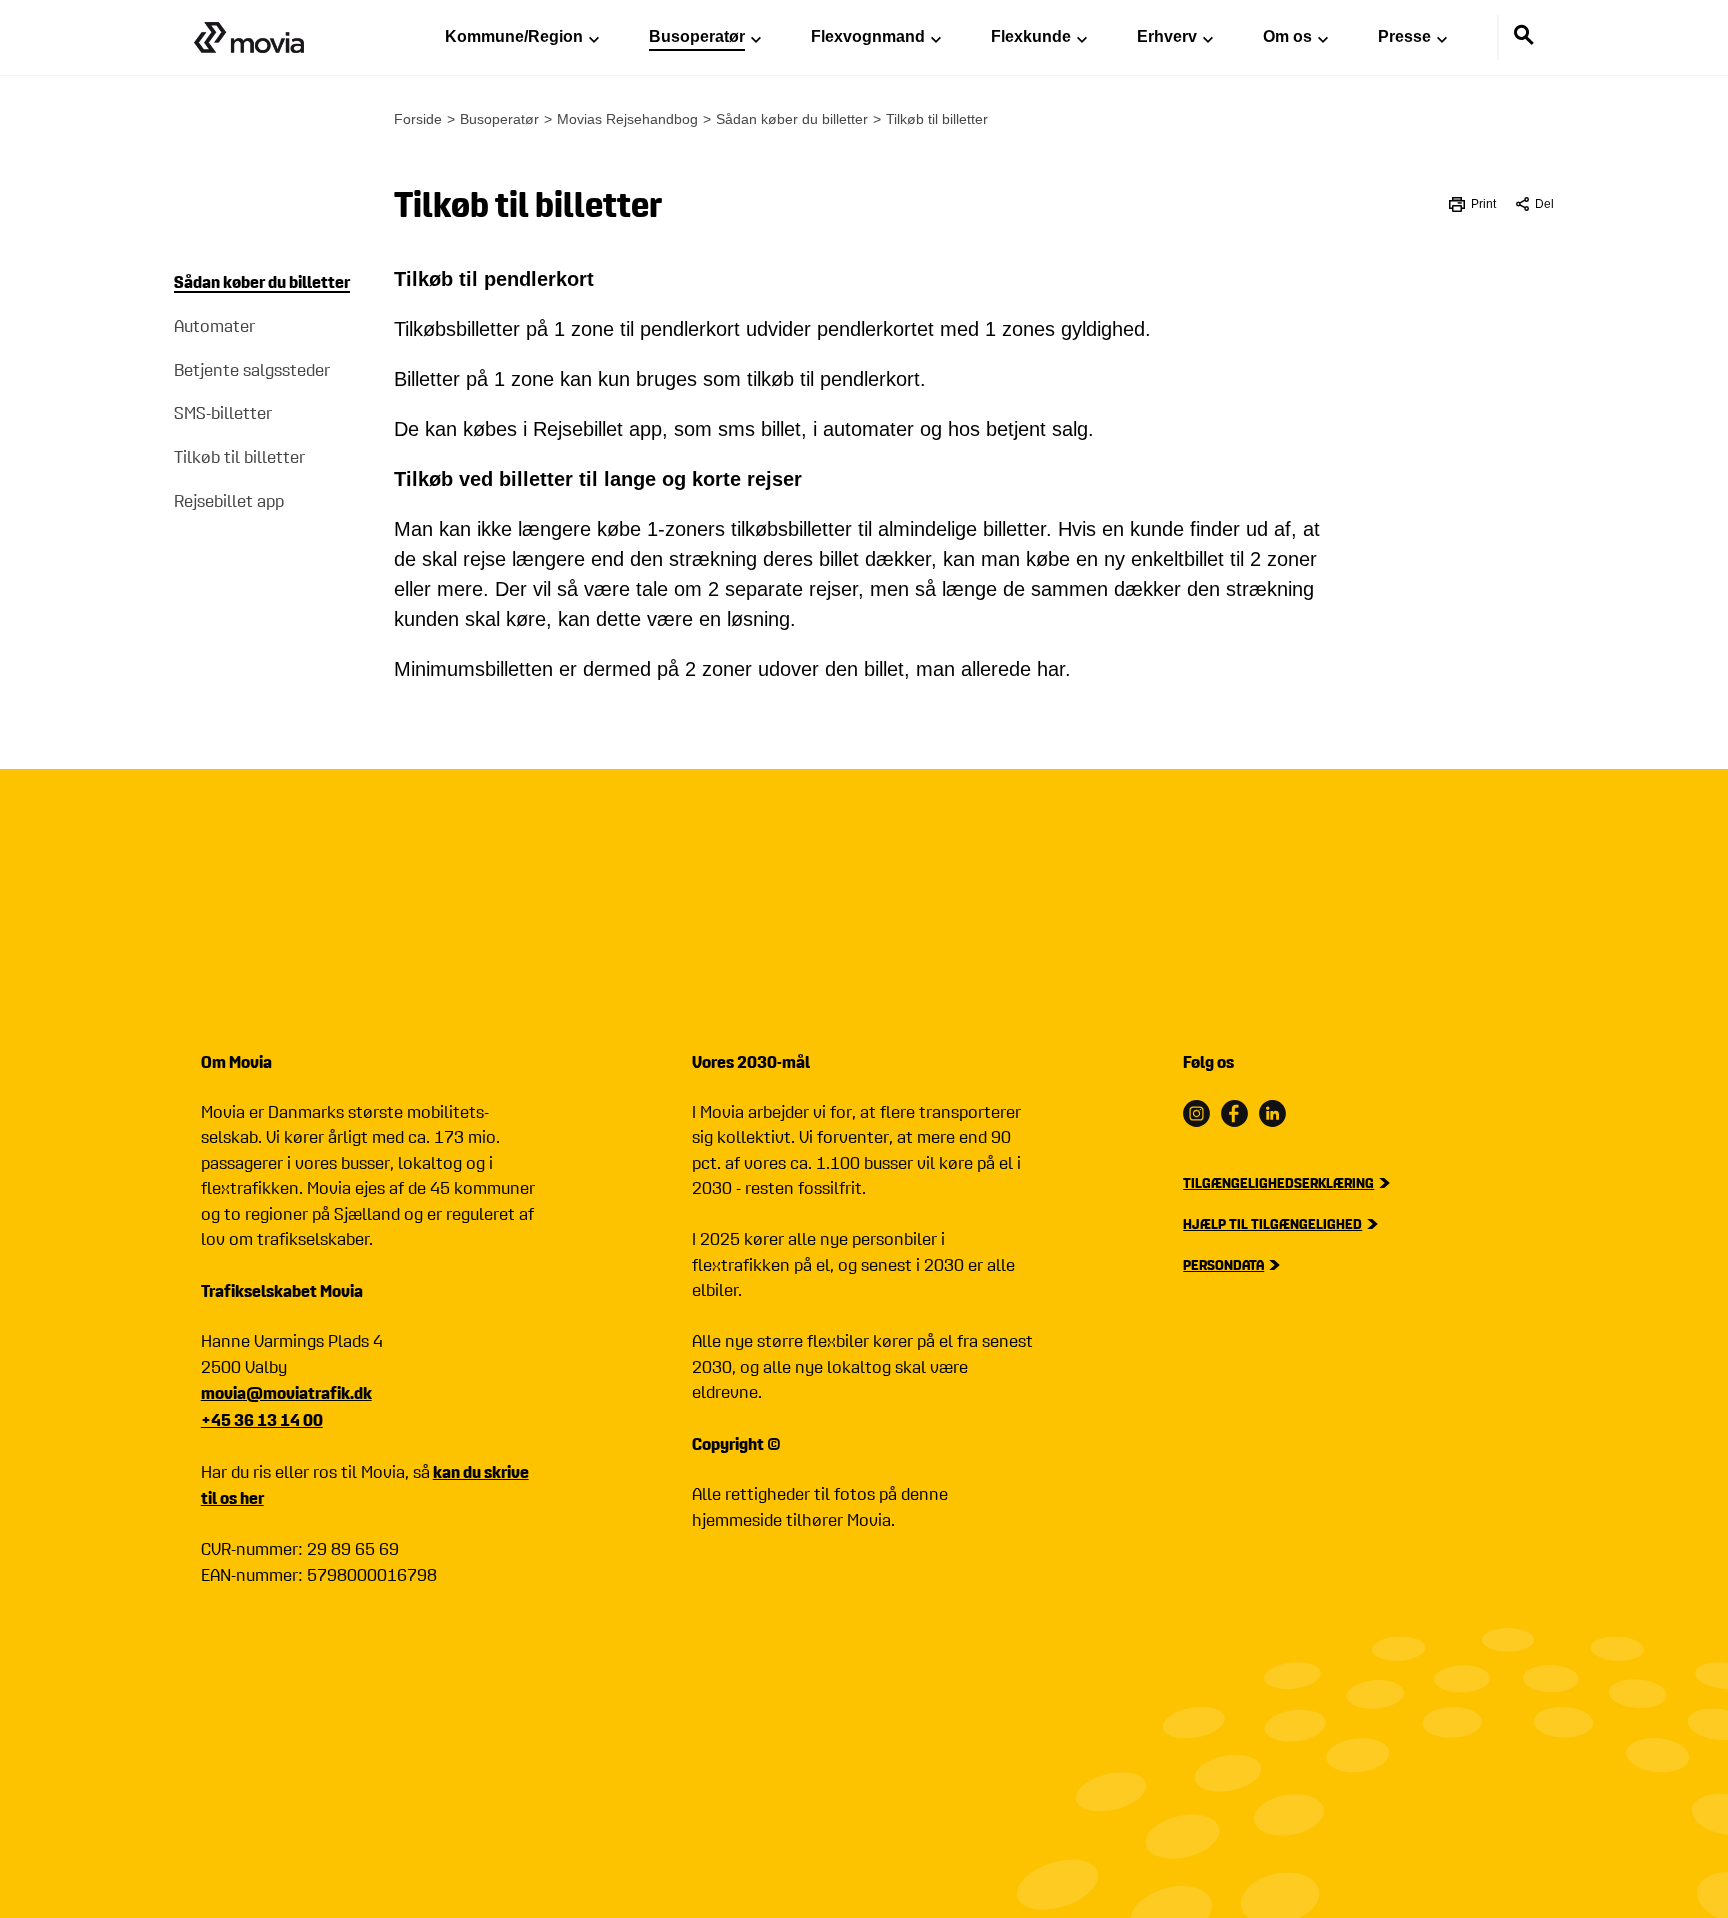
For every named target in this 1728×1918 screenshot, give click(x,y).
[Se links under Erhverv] (1208, 38)
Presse (1404, 36)
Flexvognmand (868, 36)
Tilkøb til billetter (239, 457)
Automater (214, 326)
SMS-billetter (223, 413)
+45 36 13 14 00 (262, 1419)
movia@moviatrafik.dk (286, 1392)
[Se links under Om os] (1323, 38)
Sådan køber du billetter (262, 281)
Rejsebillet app (229, 501)
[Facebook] (1234, 1113)
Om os (1287, 36)
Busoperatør (697, 36)
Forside (418, 119)
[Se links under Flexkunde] (1082, 38)
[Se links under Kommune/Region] (594, 38)
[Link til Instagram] (1196, 1113)
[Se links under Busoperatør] (756, 38)
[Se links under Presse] (1442, 38)
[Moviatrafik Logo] (249, 37)
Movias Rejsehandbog (627, 119)
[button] (1535, 204)
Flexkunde (1031, 36)
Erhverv (1167, 36)
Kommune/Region (514, 36)
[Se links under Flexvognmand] (936, 38)
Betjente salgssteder (252, 370)
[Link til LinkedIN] (1272, 1113)
